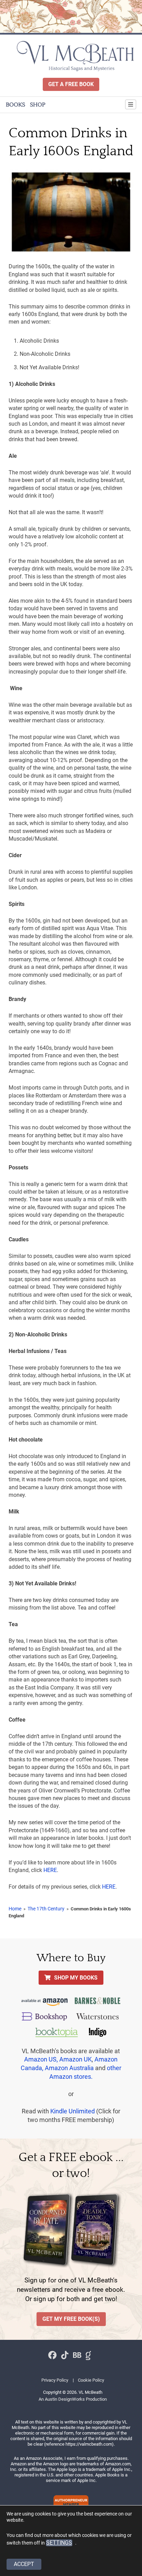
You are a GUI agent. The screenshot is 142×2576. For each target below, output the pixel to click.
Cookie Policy (91, 2380)
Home (15, 1909)
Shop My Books (76, 1978)
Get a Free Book (71, 84)
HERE (50, 1870)
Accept (24, 2564)
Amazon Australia (69, 2068)
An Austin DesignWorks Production (73, 2399)
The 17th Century (46, 1909)
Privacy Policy (55, 2380)
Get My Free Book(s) (71, 2319)
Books (16, 105)
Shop (38, 105)
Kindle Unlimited (73, 2111)
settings (59, 2542)
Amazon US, (41, 2059)
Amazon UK (75, 2059)
